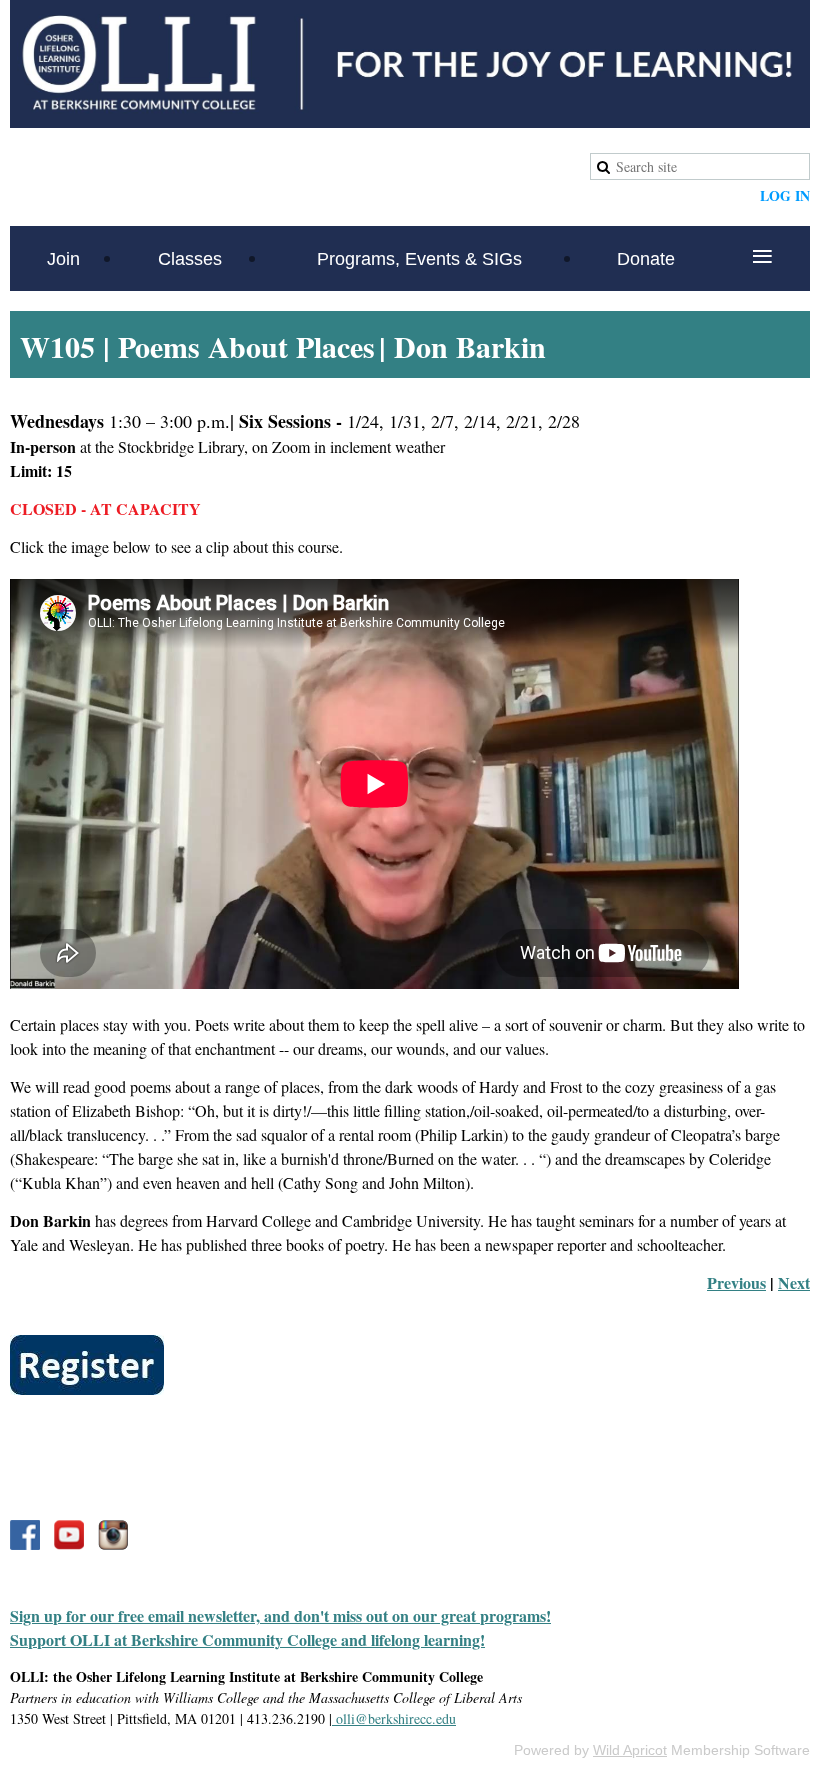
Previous (736, 1282)
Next (794, 1282)
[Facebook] (25, 1535)
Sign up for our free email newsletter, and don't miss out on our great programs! (280, 1615)
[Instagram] (113, 1535)
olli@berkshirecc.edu (394, 1718)
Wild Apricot (630, 1750)
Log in (785, 195)
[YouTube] (69, 1535)
